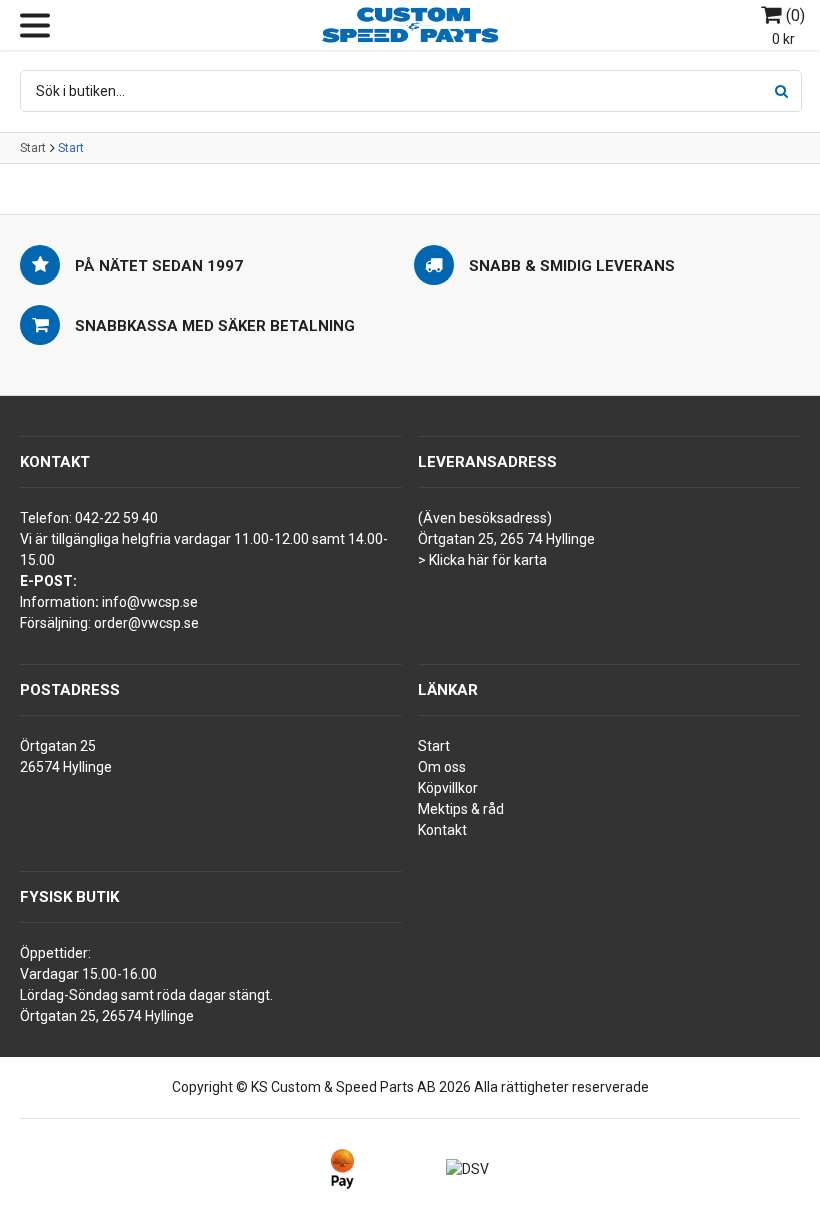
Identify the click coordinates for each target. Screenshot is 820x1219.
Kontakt (442, 830)
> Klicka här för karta (482, 560)
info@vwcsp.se (150, 602)
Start (33, 148)
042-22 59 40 (116, 518)
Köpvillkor (448, 788)
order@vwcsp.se (146, 623)
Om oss (442, 767)
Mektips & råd (461, 809)
